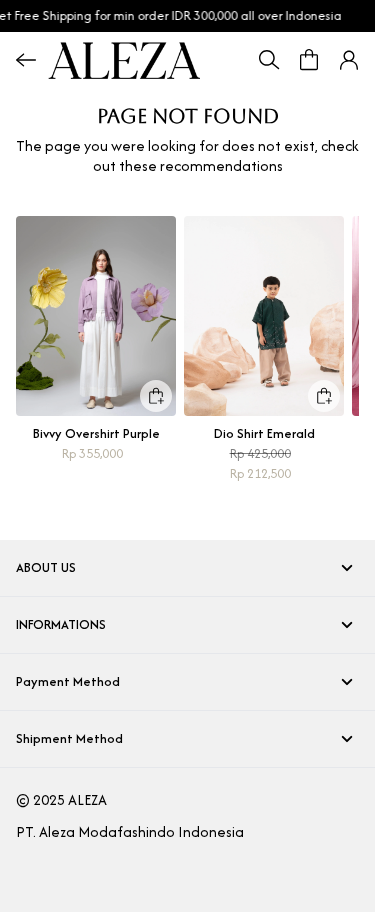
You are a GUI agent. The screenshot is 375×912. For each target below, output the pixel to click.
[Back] (26, 60)
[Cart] (309, 60)
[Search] (269, 60)
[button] (349, 60)
